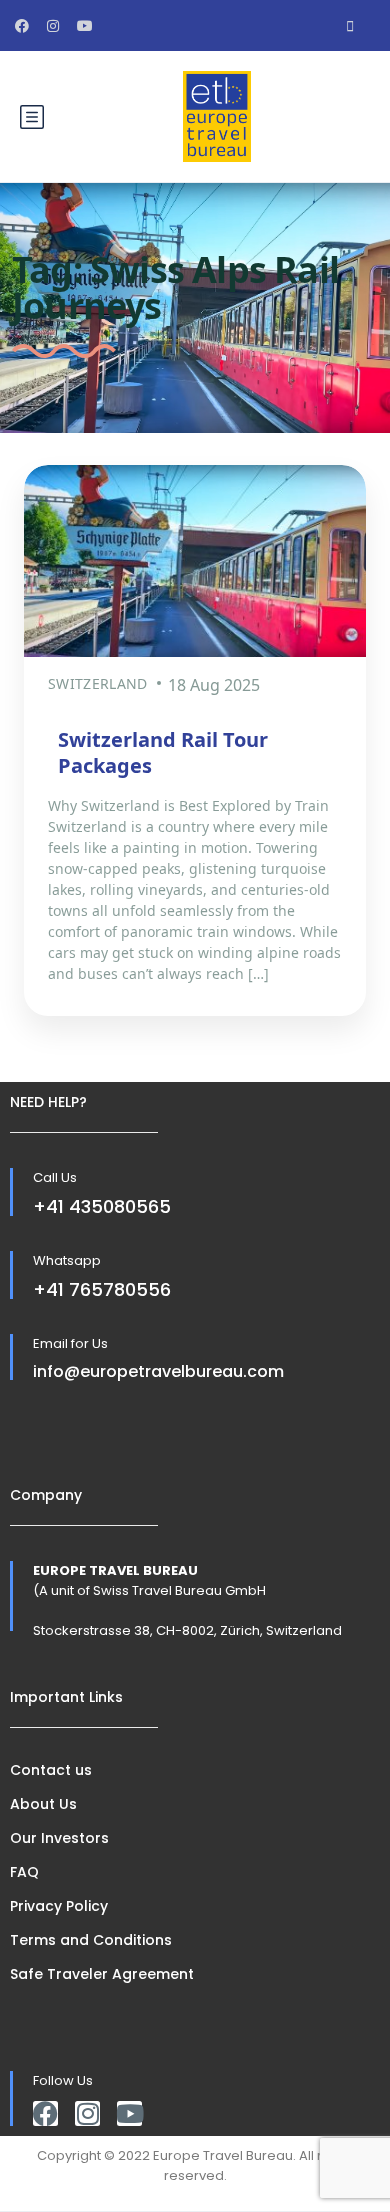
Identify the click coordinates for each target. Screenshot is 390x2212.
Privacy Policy (59, 1906)
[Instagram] (87, 2113)
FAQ (24, 1872)
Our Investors (59, 1838)
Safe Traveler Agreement (102, 1974)
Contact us (51, 1770)
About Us (43, 1804)
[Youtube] (129, 2113)
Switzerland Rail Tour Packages (163, 752)
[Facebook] (45, 2113)
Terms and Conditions (91, 1940)
